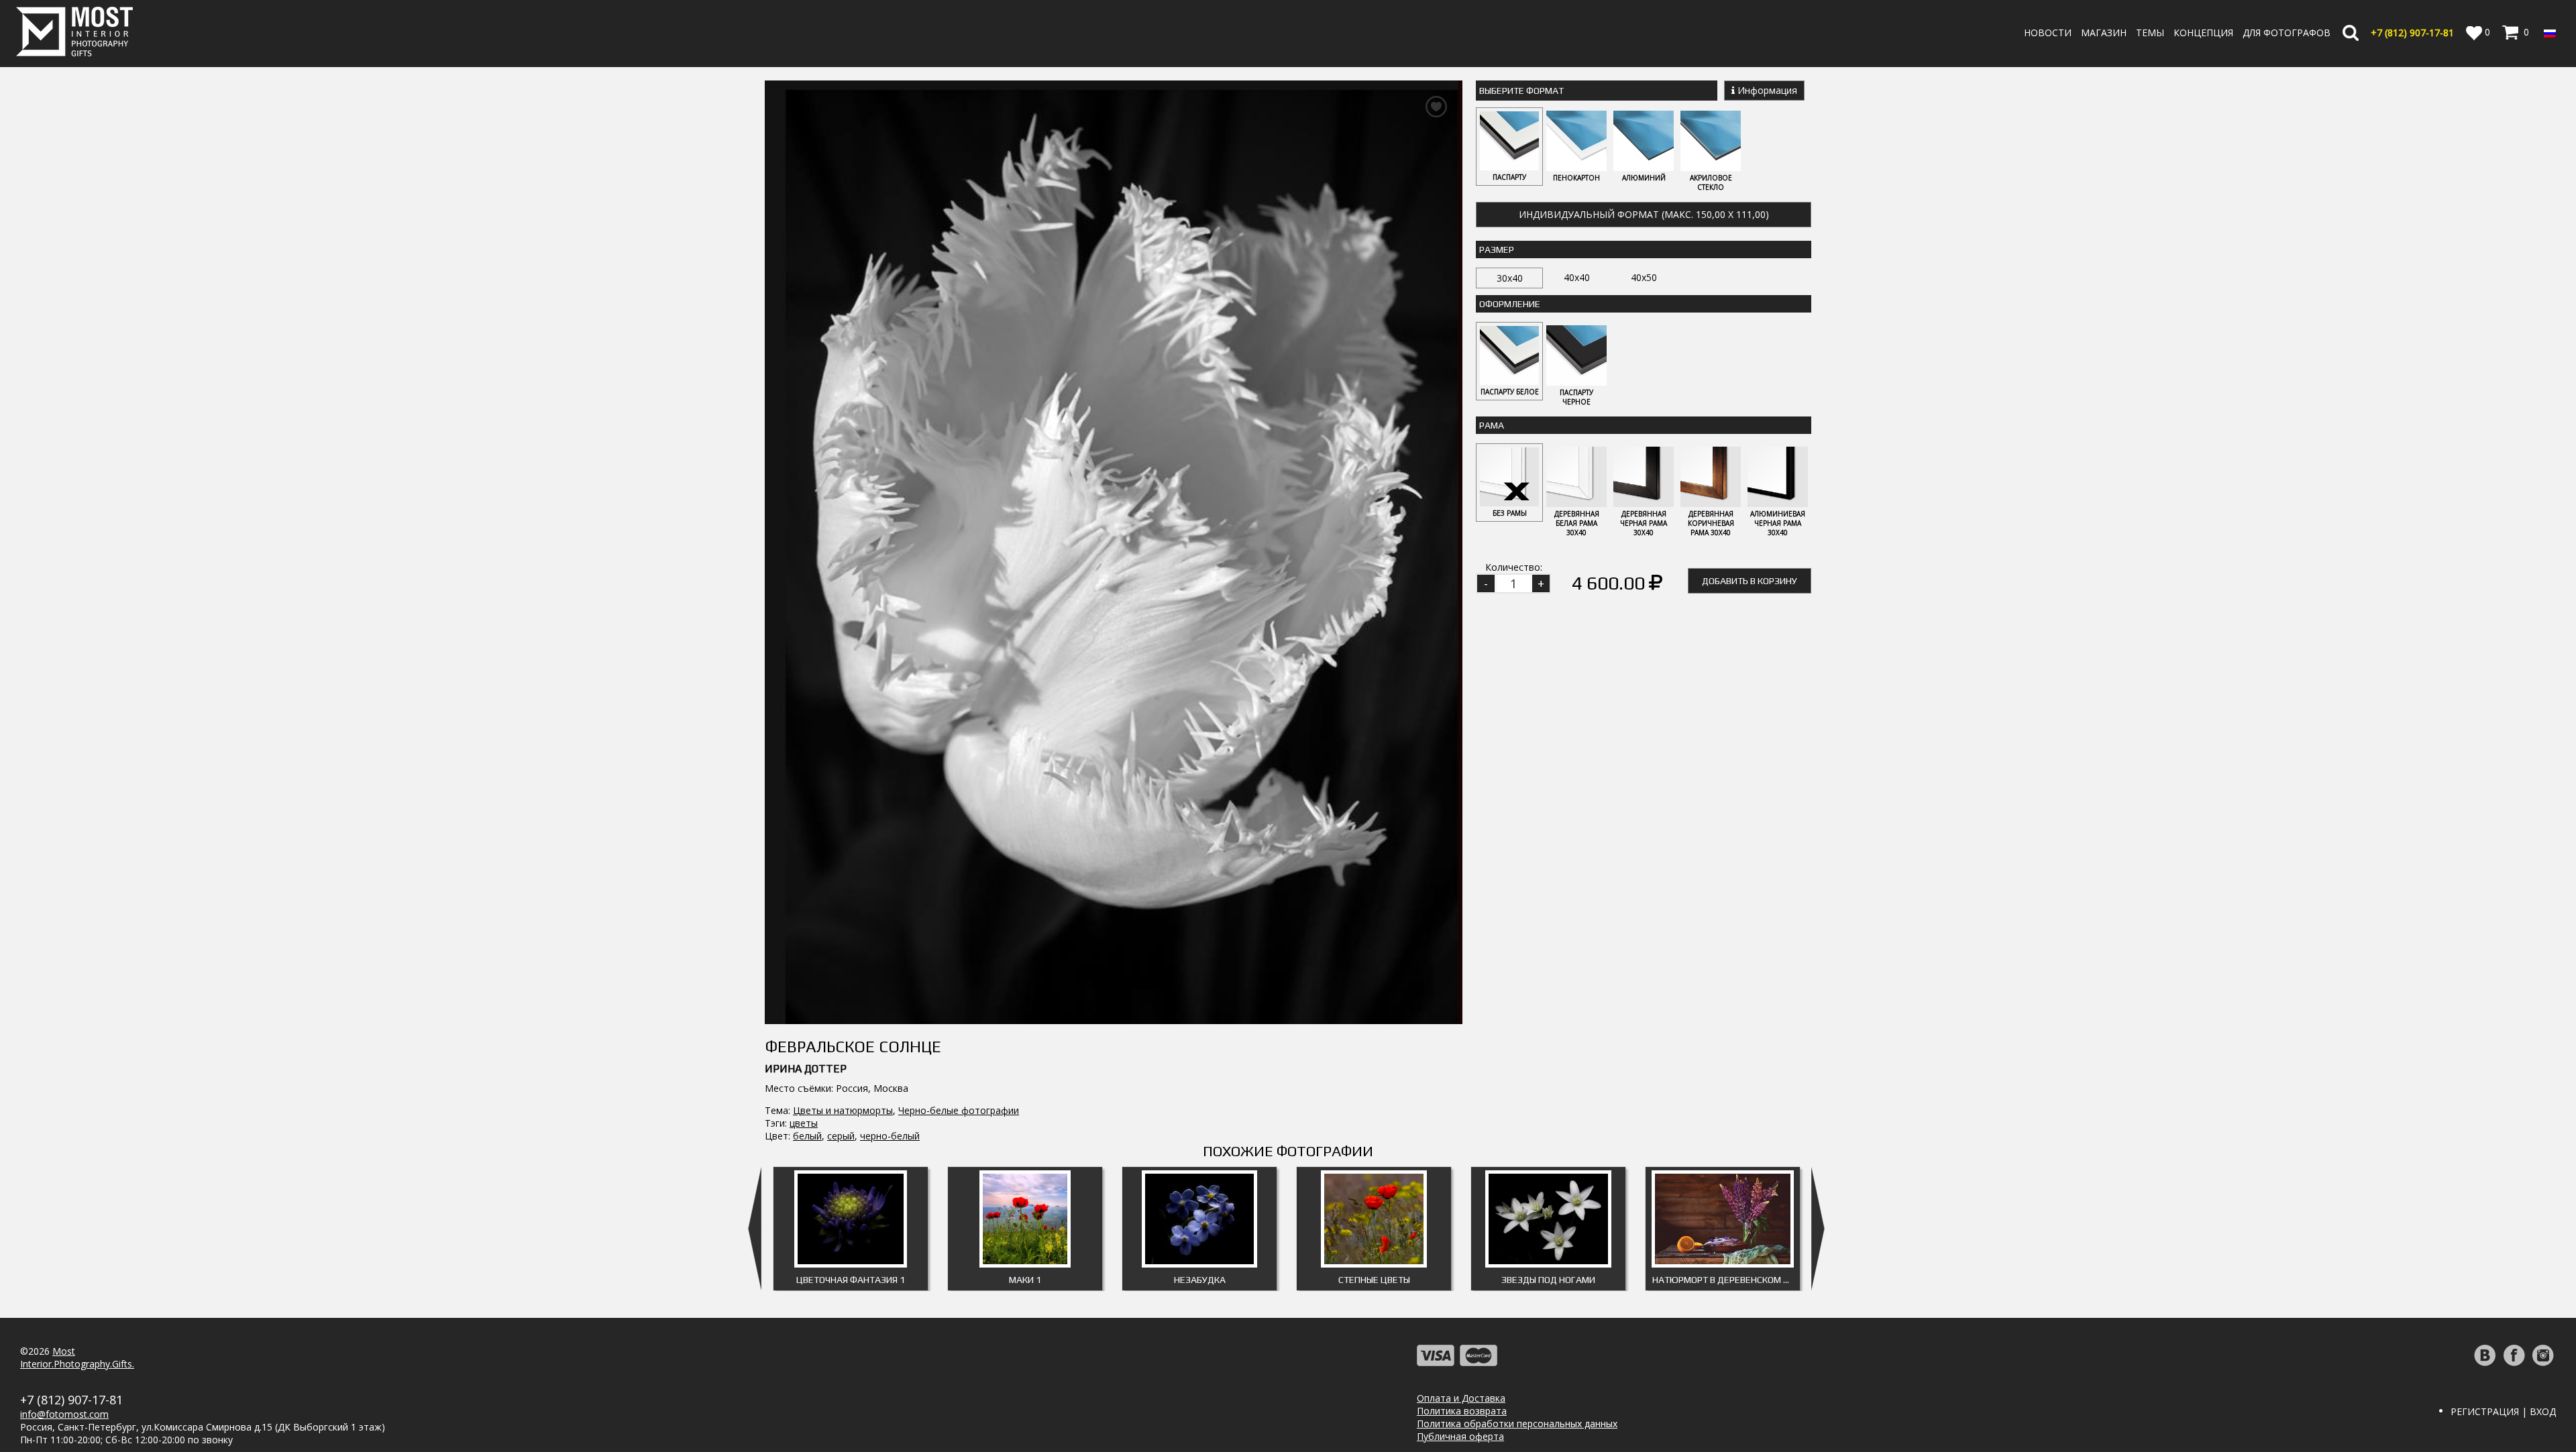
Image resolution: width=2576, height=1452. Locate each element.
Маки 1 (1025, 1280)
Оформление (1510, 304)
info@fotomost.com (64, 1414)
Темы (2150, 33)
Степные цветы (1374, 1280)
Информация (1766, 90)
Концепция (2203, 33)
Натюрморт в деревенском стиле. (1726, 1280)
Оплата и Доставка (1461, 1398)
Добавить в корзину (1750, 581)
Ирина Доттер (806, 1069)
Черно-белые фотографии (959, 1110)
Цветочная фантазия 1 (851, 1280)
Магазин (2104, 33)
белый (807, 1136)
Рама (1492, 425)
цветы (804, 1123)
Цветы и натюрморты (843, 1110)
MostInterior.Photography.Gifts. (77, 1357)
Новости (2048, 33)
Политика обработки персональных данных (1517, 1423)
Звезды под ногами (1548, 1280)
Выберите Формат (1521, 91)
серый (841, 1136)
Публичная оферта (1460, 1436)
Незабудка (1200, 1280)
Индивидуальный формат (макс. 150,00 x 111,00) (1644, 214)
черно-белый (890, 1136)
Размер (1497, 249)
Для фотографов (2287, 33)
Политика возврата (1462, 1411)
